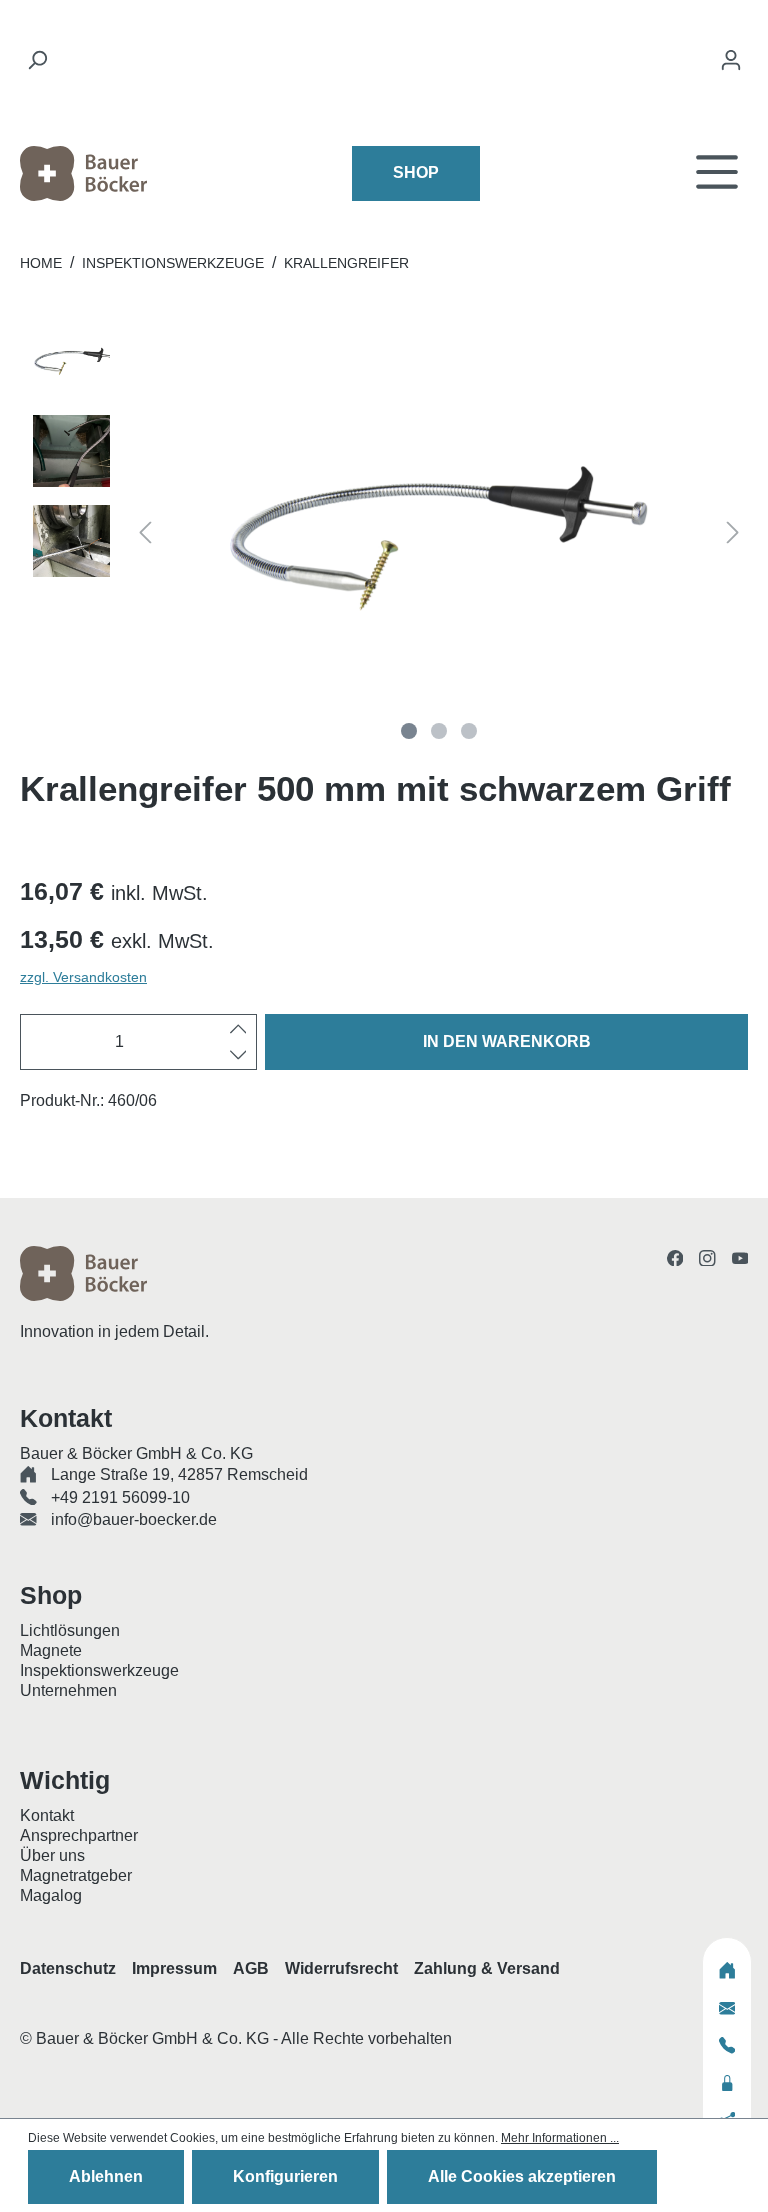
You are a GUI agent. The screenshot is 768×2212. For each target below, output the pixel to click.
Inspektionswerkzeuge (99, 1670)
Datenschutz (68, 1968)
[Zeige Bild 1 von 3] (409, 731)
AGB (251, 1968)
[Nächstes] (733, 535)
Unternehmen (68, 1690)
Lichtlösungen (70, 1630)
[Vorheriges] (145, 535)
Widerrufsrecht (341, 1968)
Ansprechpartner (79, 1835)
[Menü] (717, 173)
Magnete (51, 1650)
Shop (416, 172)
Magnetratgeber (76, 1875)
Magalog (51, 1895)
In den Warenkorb (507, 1041)
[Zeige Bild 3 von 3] (469, 731)
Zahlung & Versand (487, 1968)
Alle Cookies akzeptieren (522, 2176)
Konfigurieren (285, 2176)
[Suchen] (37, 65)
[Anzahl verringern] (238, 1055)
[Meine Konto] (731, 65)
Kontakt (47, 1815)
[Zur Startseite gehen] (128, 173)
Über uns (52, 1855)
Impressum (174, 1968)
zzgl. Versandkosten (83, 977)
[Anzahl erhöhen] (238, 1029)
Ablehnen (106, 2176)
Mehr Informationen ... (560, 2138)
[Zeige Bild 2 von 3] (439, 731)
